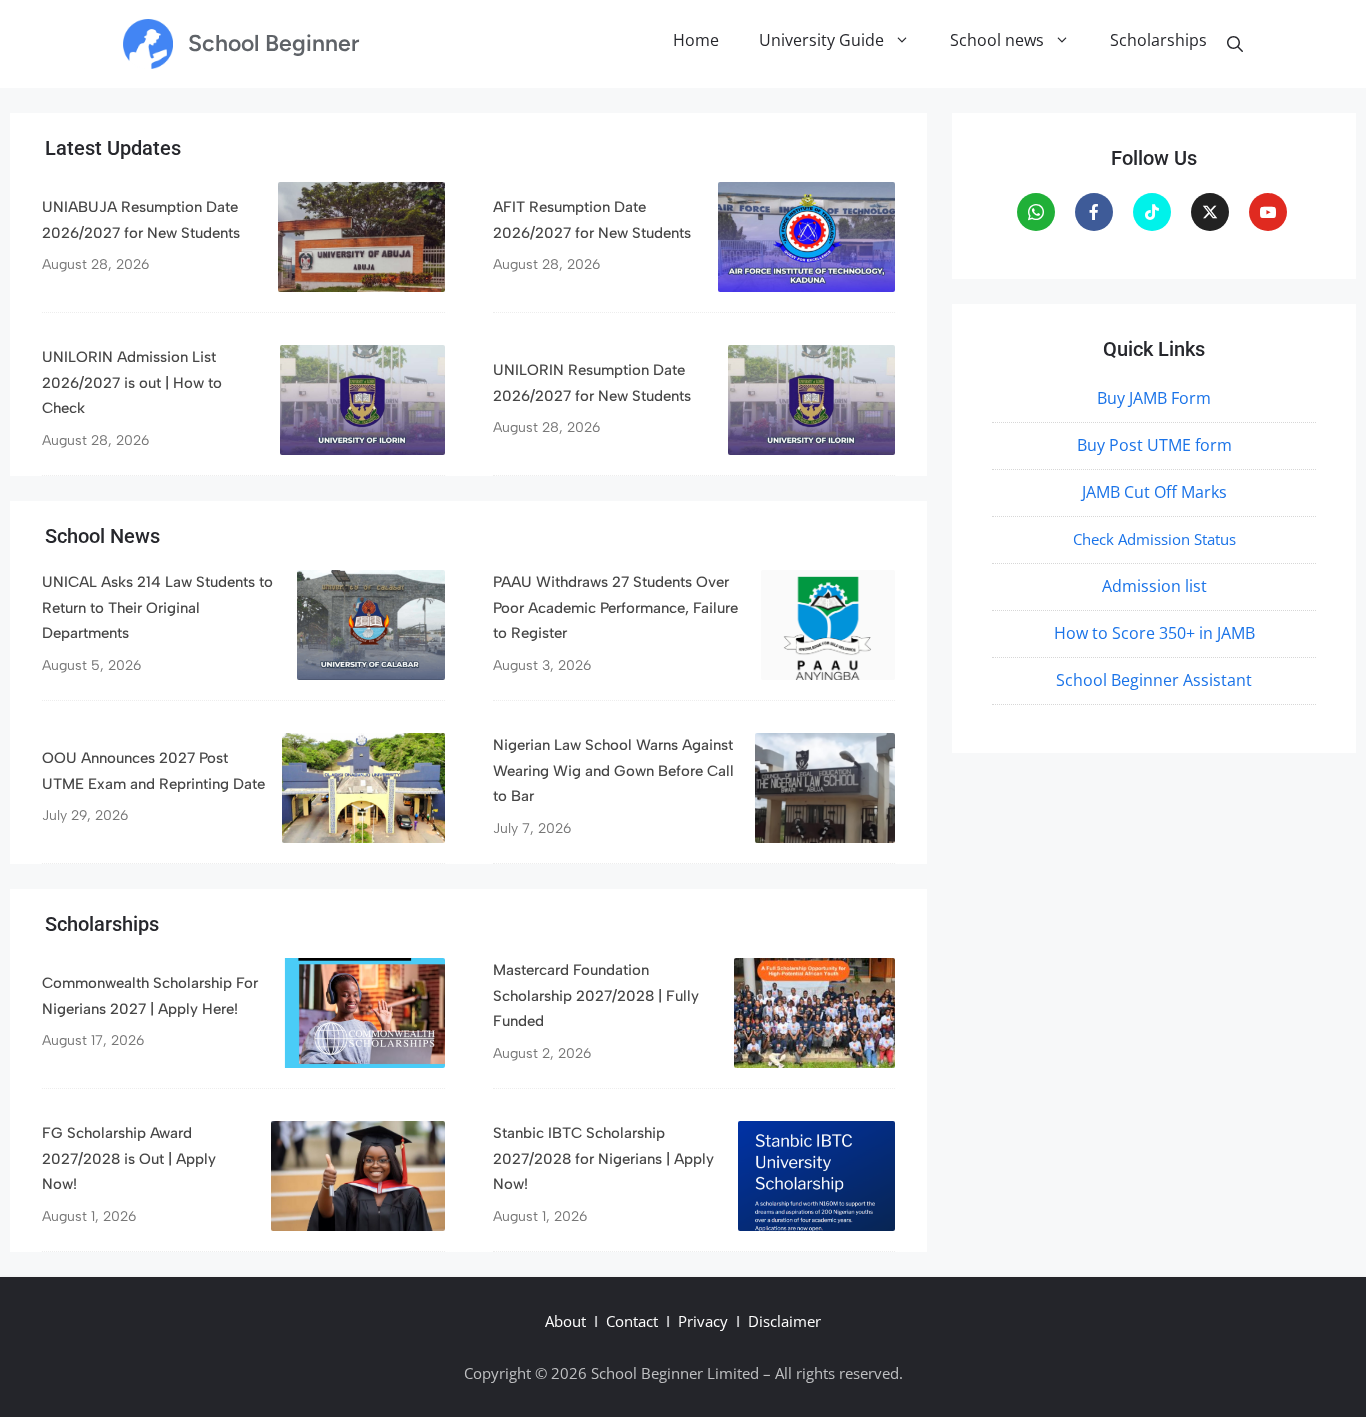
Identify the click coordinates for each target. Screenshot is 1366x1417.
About (565, 1321)
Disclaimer (784, 1321)
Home (696, 40)
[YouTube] (1268, 212)
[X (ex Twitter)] (1210, 212)
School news (997, 40)
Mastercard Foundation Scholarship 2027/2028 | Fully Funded (596, 995)
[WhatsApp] (1036, 212)
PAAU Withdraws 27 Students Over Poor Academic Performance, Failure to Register (615, 607)
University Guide (821, 40)
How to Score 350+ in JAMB (1154, 633)
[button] (1235, 44)
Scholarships (1158, 40)
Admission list (1154, 586)
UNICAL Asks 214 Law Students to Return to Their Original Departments (157, 607)
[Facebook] (1094, 212)
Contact (632, 1321)
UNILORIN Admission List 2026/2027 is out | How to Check (132, 382)
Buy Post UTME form (1154, 445)
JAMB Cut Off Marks (1154, 492)
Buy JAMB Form (1154, 398)
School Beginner (273, 43)
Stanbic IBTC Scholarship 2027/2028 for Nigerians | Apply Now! (603, 1158)
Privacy (703, 1321)
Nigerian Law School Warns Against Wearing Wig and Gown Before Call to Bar (613, 770)
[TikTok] (1152, 212)
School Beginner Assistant (1154, 680)
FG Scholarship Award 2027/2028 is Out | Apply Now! (129, 1158)
